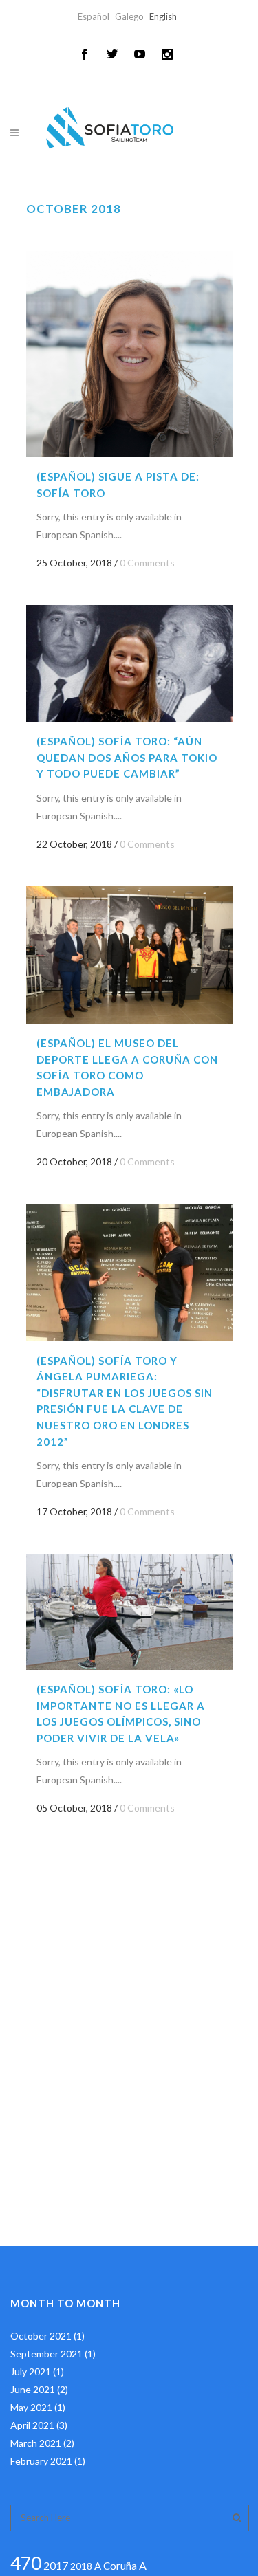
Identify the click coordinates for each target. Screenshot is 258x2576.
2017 (56, 2565)
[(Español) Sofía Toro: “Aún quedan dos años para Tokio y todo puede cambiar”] (129, 663)
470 (26, 2563)
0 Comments (147, 563)
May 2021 (31, 2407)
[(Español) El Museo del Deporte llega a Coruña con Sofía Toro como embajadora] (129, 955)
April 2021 (32, 2425)
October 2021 (41, 2336)
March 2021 (36, 2443)
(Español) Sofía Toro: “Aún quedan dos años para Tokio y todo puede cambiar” (127, 757)
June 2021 (33, 2389)
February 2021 (41, 2461)
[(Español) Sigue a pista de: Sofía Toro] (129, 354)
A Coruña (116, 2566)
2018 (81, 2566)
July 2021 (31, 2371)
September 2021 (46, 2354)
